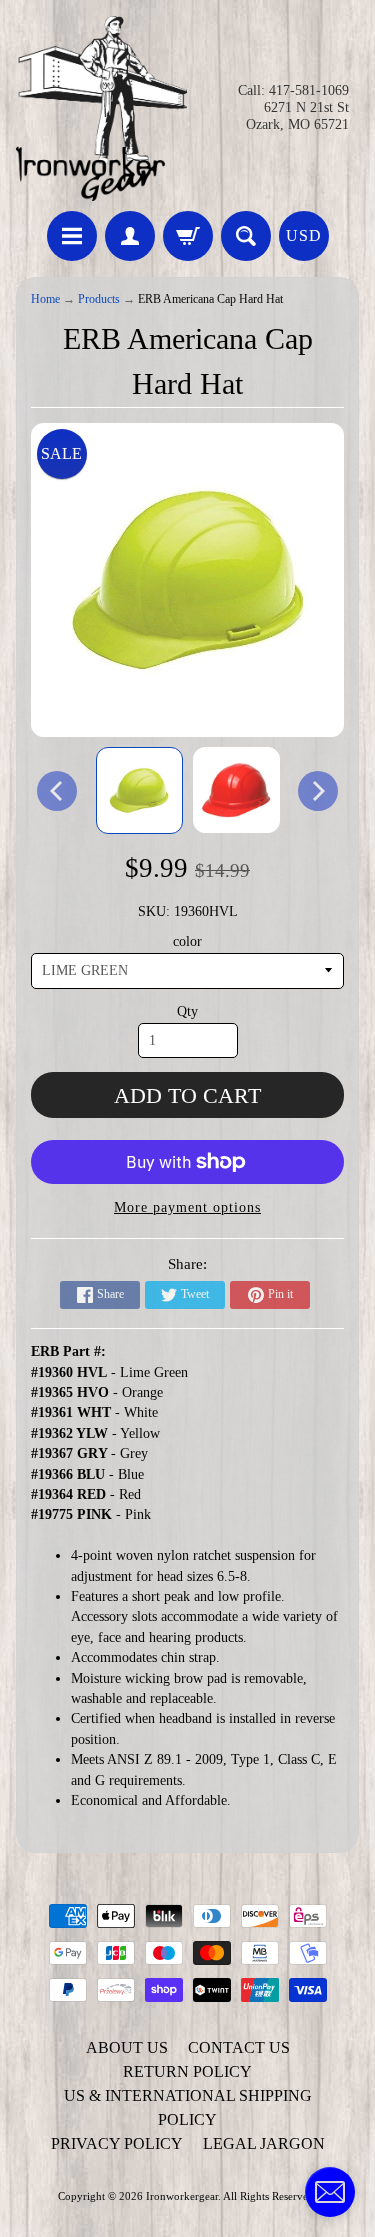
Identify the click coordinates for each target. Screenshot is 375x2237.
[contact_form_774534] (330, 2192)
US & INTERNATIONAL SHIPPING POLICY (188, 2107)
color (187, 941)
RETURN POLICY (187, 2071)
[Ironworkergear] (102, 108)
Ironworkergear (182, 2196)
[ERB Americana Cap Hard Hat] (139, 790)
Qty (187, 1011)
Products (99, 299)
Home (45, 299)
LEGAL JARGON (264, 2143)
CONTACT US (239, 2047)
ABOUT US (127, 2047)
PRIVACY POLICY (117, 2143)
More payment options (187, 1207)
